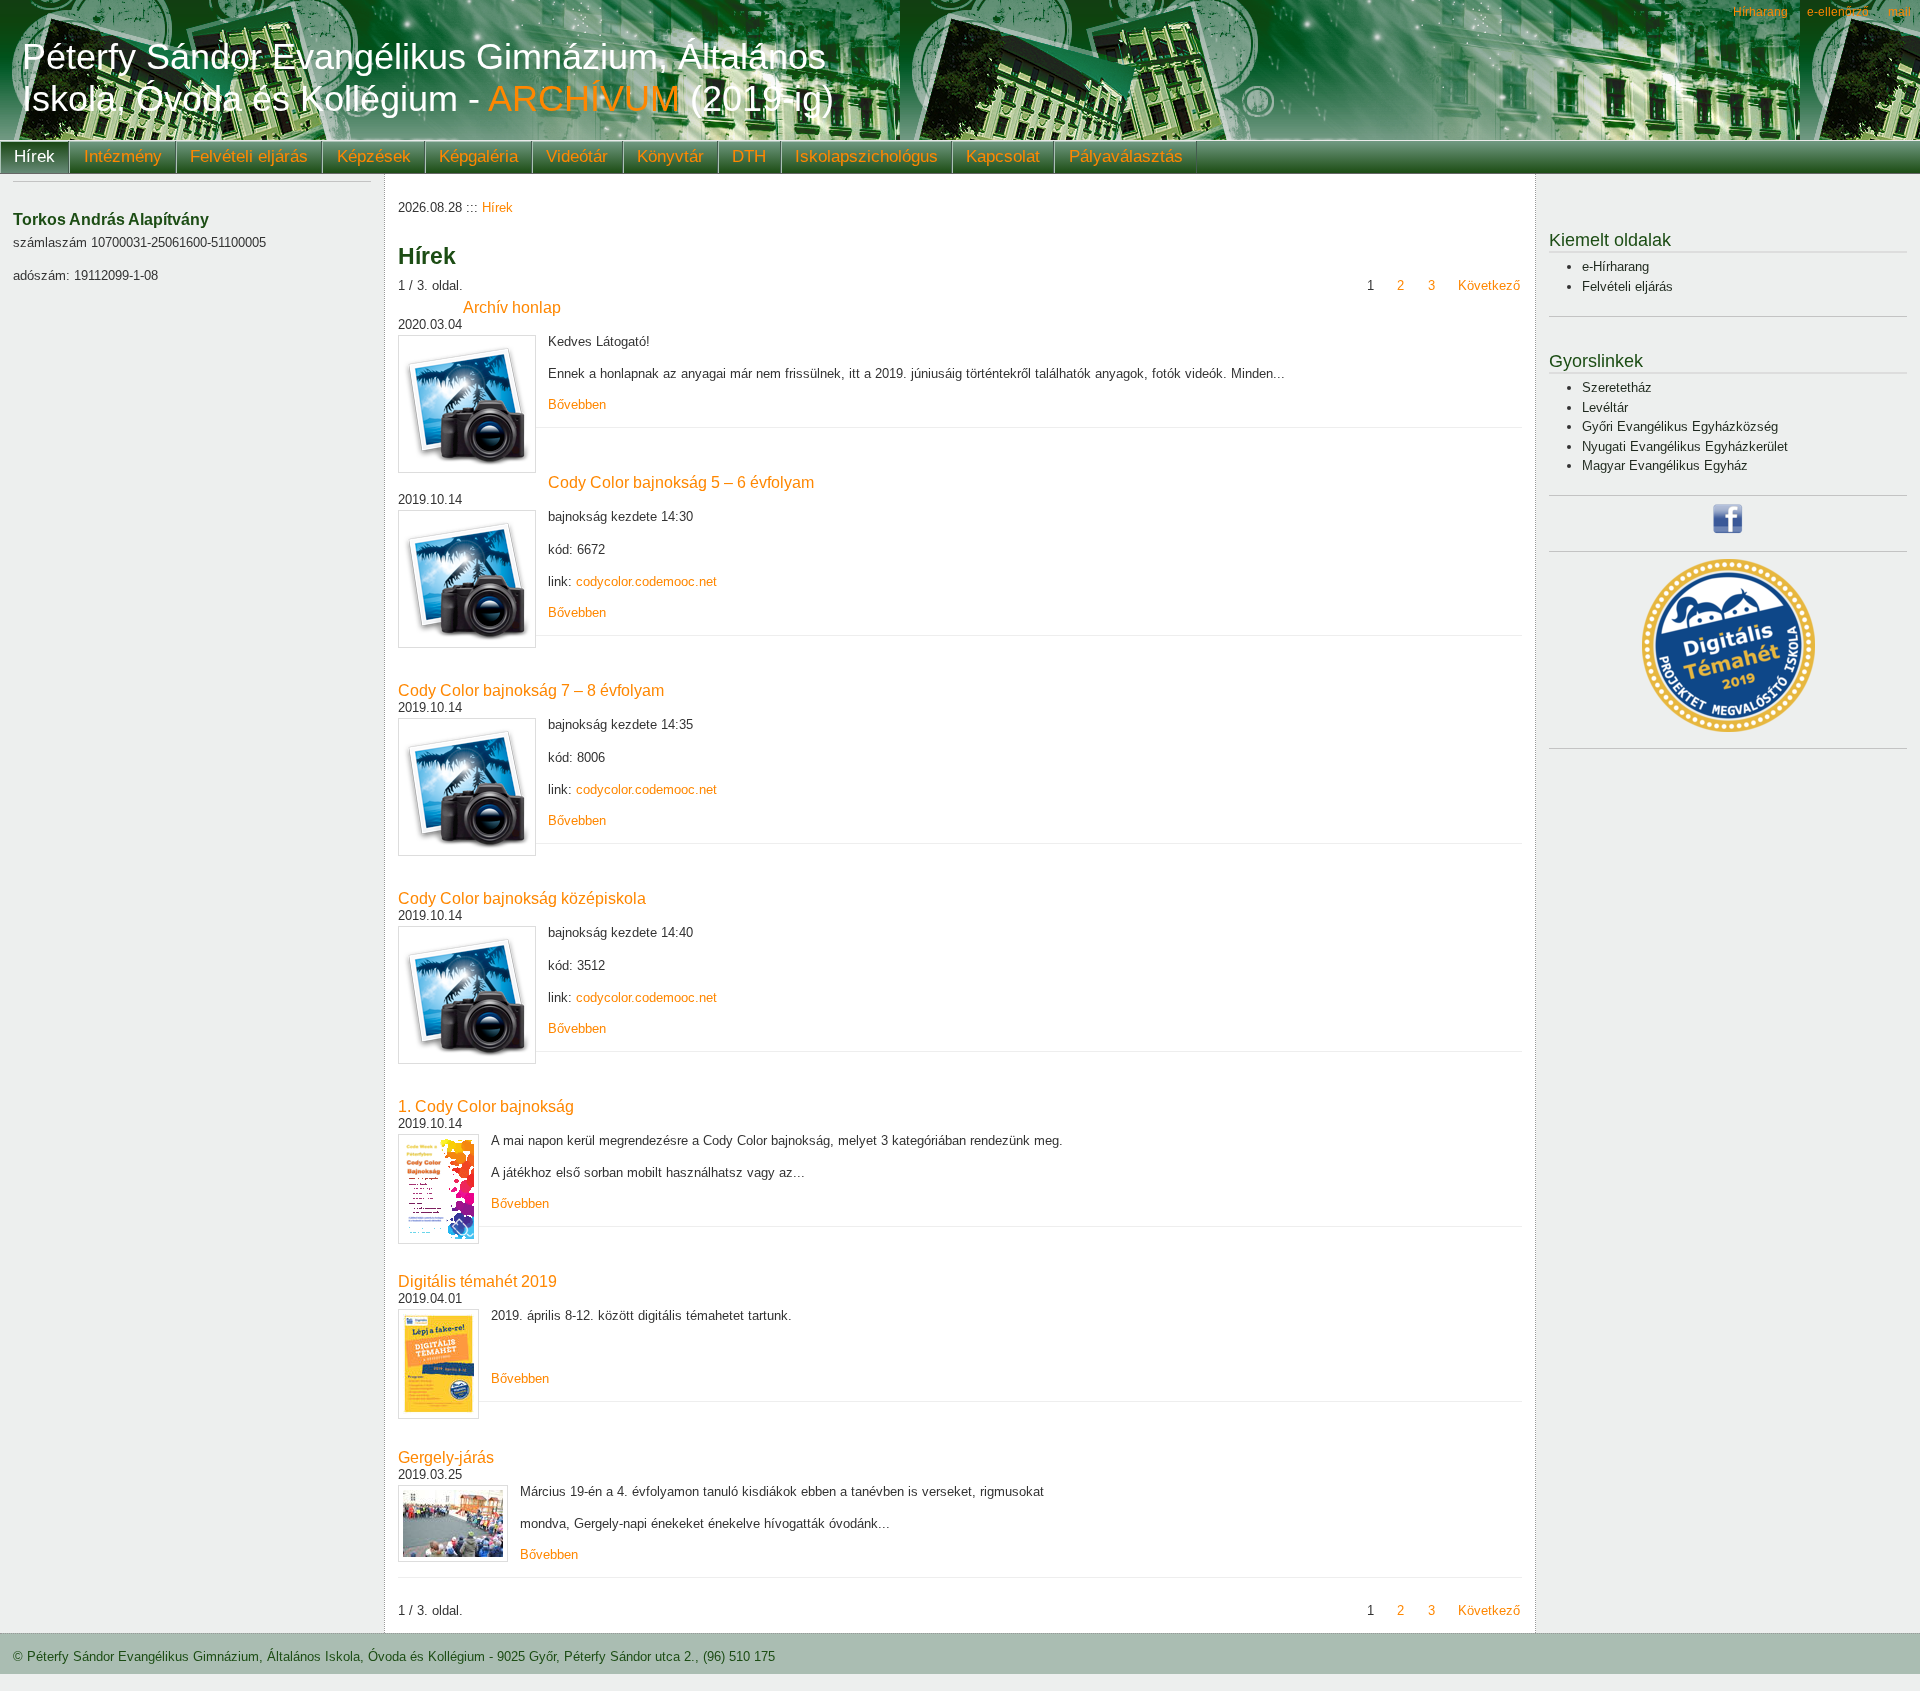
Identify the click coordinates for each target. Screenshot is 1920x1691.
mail (1899, 11)
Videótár (577, 156)
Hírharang (1760, 11)
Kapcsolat (1003, 156)
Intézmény (123, 156)
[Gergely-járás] (453, 1523)
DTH (749, 156)
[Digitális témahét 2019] (438, 1364)
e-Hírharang (1615, 266)
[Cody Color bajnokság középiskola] (467, 995)
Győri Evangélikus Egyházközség (1680, 426)
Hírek (34, 156)
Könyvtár (670, 156)
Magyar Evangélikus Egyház (1665, 465)
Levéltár (1605, 407)
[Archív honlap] (467, 404)
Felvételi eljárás (249, 156)
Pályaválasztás (1126, 156)
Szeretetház (1617, 387)
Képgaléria (478, 156)
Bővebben (577, 404)
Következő (1489, 285)
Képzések (374, 156)
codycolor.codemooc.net (646, 581)
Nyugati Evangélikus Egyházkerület (1685, 446)
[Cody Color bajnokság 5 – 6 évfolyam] (467, 579)
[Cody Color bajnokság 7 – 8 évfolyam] (467, 787)
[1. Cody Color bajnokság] (438, 1189)
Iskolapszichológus (866, 156)
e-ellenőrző (1838, 11)
